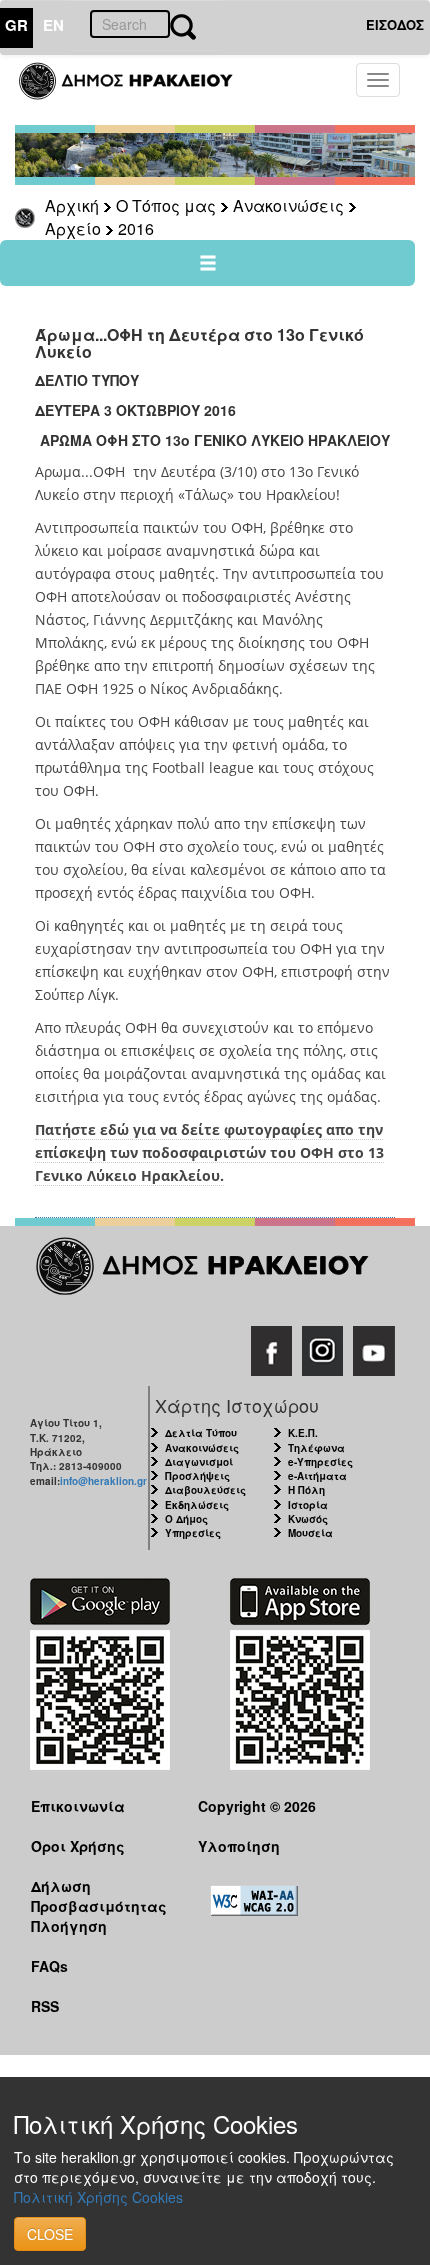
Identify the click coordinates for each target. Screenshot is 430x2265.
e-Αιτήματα (317, 1476)
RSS (45, 2006)
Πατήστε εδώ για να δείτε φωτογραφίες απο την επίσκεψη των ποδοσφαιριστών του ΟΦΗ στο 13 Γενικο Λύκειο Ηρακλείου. (209, 1152)
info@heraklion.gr (103, 1481)
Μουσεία (310, 1533)
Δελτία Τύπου (201, 1433)
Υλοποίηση (239, 1846)
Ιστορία (308, 1505)
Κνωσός (308, 1519)
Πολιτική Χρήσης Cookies (98, 2197)
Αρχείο (73, 228)
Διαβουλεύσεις (205, 1490)
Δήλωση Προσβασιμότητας (99, 1895)
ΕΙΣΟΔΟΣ (395, 24)
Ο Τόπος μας (166, 205)
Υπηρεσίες (193, 1533)
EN (53, 25)
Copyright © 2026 (257, 1806)
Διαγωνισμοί (199, 1462)
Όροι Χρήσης (78, 1846)
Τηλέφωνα (316, 1448)
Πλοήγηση (69, 1926)
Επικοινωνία (78, 1806)
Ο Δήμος (186, 1519)
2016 (136, 228)
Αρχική (72, 205)
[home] (137, 90)
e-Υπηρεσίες (320, 1462)
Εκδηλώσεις (197, 1505)
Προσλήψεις (197, 1476)
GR (16, 25)
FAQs (49, 1966)
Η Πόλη (306, 1490)
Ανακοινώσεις (288, 205)
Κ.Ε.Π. (303, 1433)
